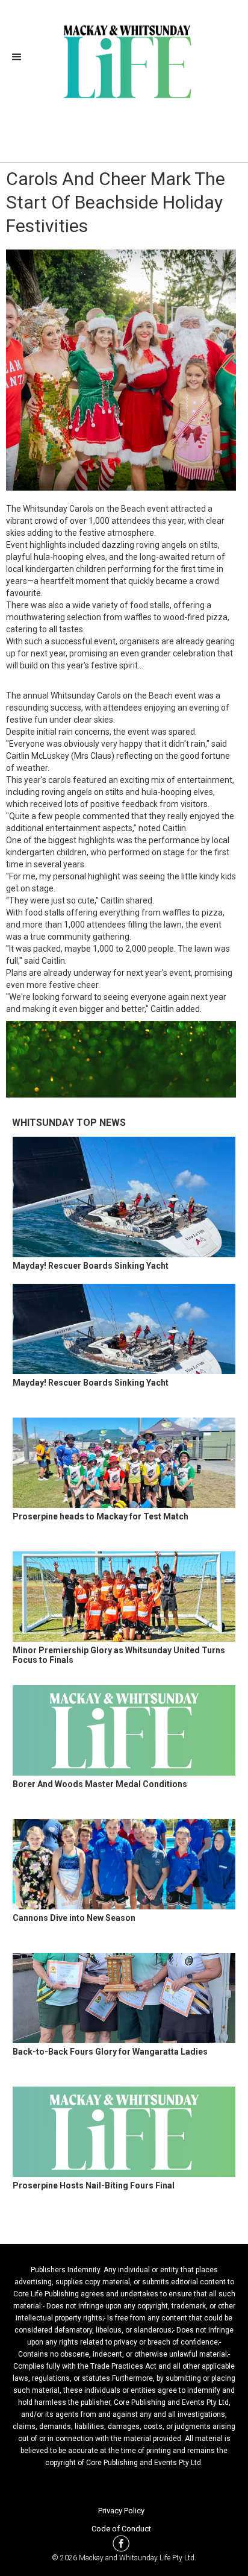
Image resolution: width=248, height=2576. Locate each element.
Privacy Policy (121, 2511)
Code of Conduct (121, 2529)
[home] (124, 60)
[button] (20, 57)
